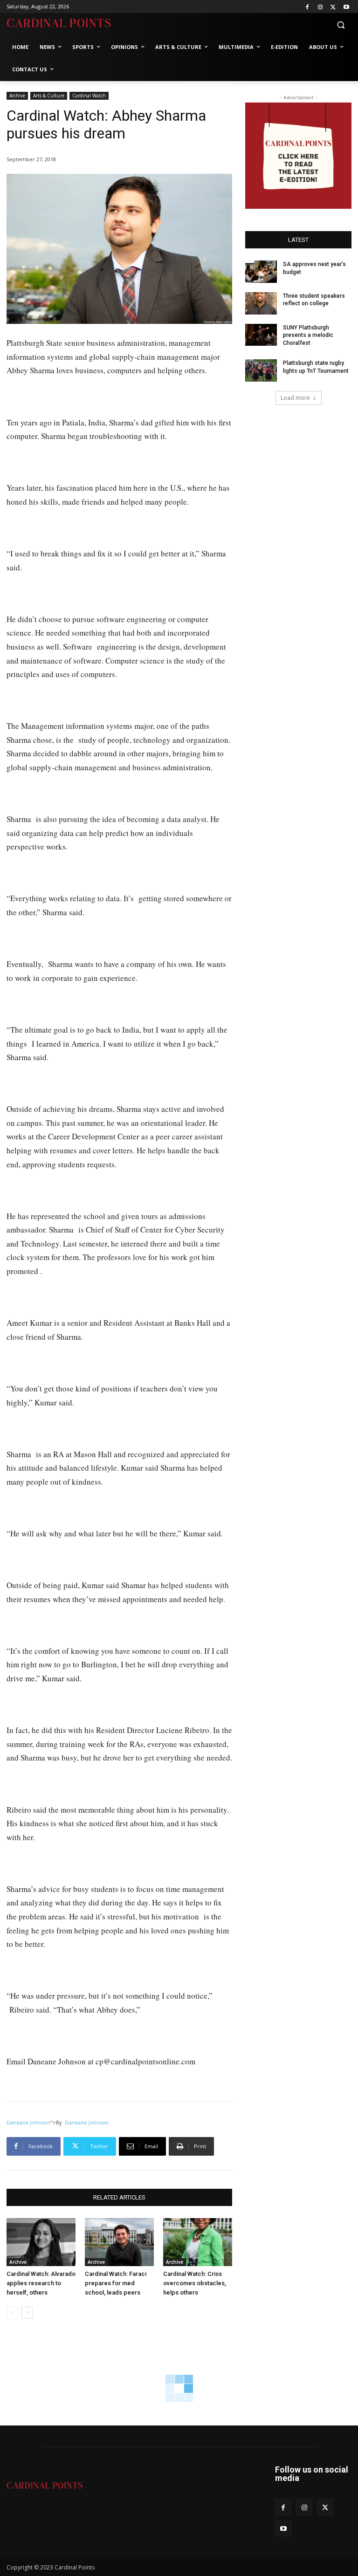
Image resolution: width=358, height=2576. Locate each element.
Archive (17, 96)
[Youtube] (346, 7)
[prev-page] (12, 2313)
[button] (341, 25)
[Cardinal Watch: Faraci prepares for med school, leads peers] (119, 2242)
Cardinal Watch (89, 96)
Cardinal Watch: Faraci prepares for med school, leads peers (116, 2283)
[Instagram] (320, 7)
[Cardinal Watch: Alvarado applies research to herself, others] (41, 2242)
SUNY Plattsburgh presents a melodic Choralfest (308, 336)
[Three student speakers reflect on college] (261, 303)
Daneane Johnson (28, 2122)
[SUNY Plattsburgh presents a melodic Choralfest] (261, 335)
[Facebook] (307, 7)
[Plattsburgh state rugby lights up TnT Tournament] (261, 370)
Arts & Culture (49, 96)
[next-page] (27, 2313)
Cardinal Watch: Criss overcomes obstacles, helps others (195, 2283)
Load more (295, 398)
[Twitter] (333, 7)
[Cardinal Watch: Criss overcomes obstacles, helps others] (198, 2242)
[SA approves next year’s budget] (261, 272)
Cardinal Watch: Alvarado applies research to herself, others (41, 2283)
